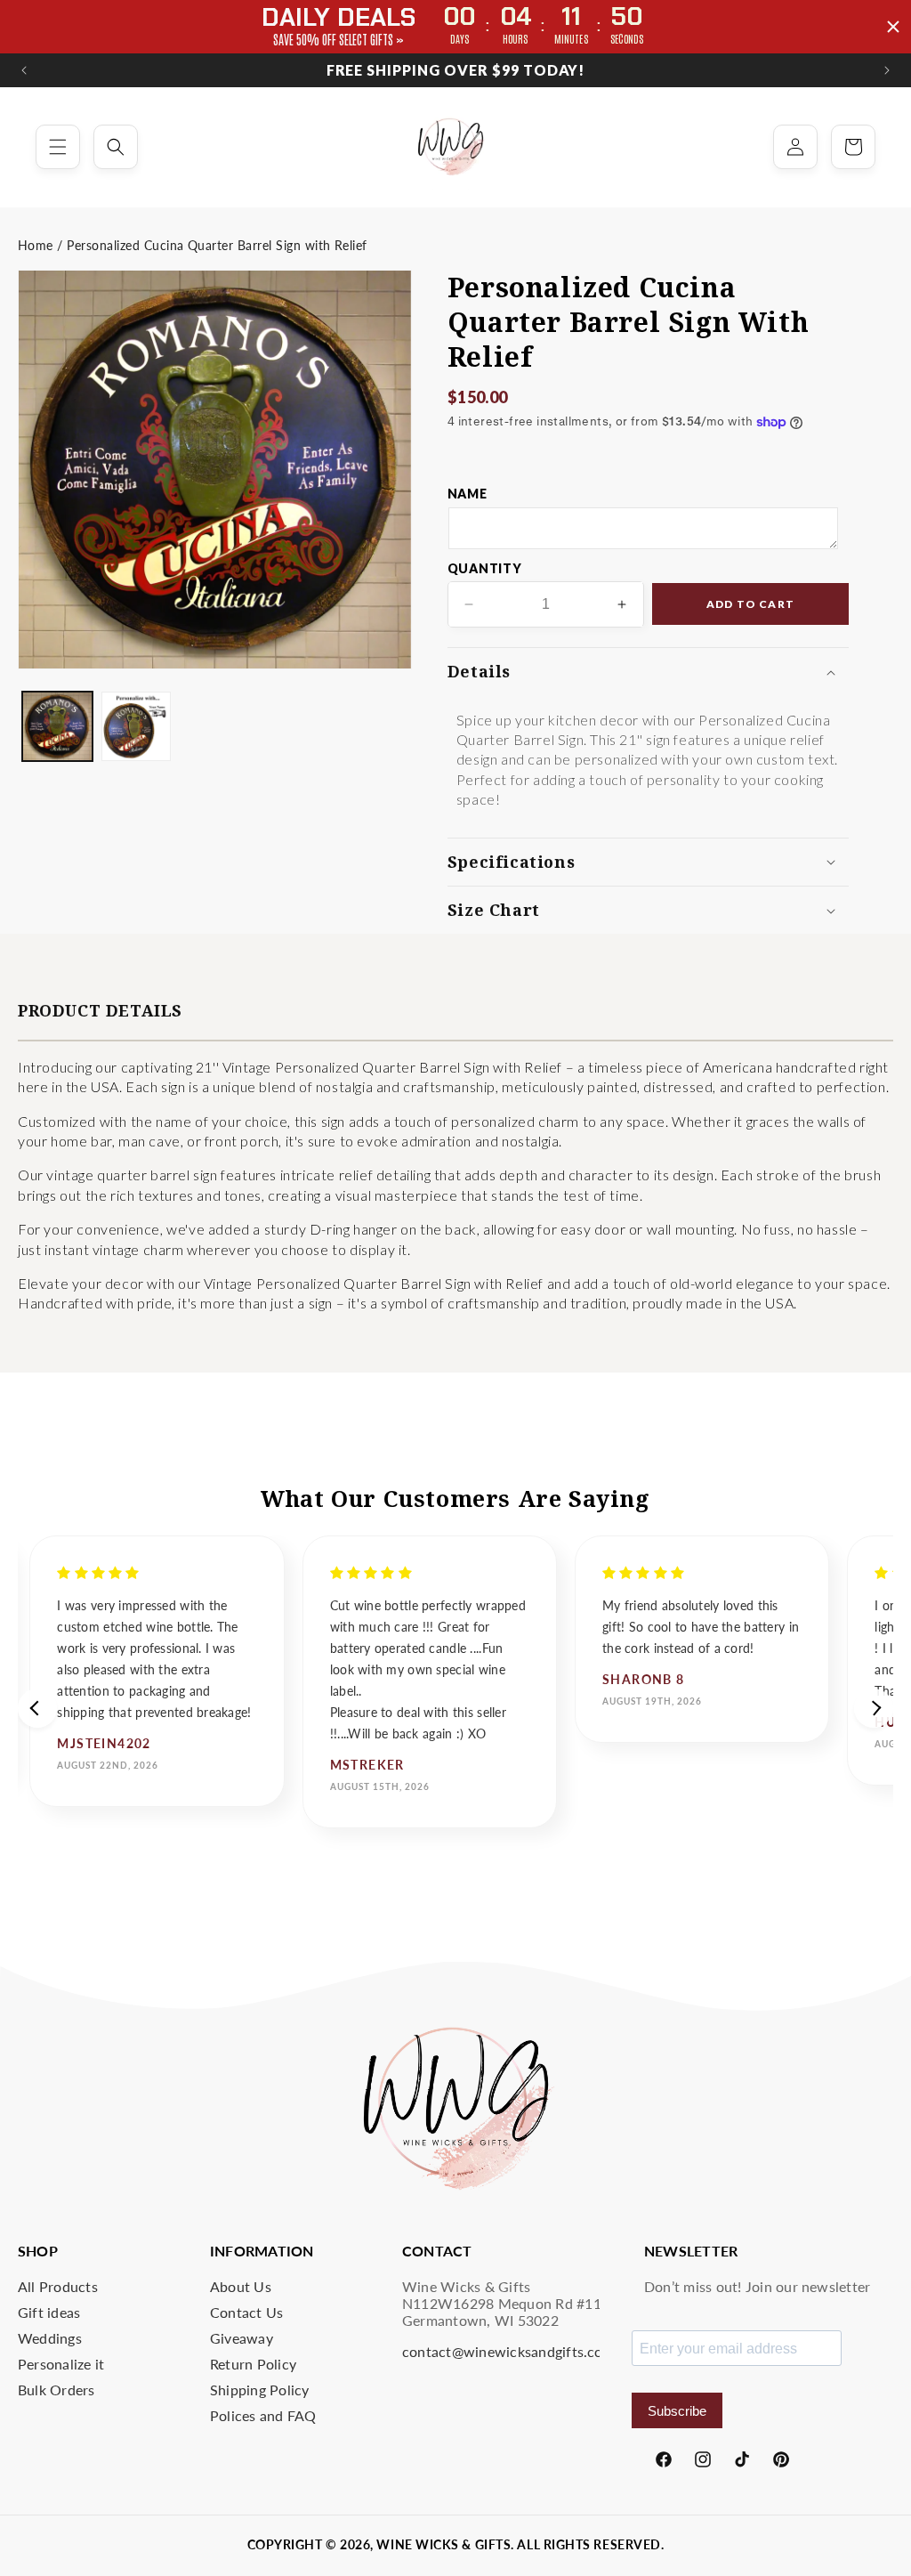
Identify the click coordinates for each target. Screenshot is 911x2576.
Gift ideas (49, 2312)
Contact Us (246, 2312)
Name (468, 494)
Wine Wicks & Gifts (443, 2544)
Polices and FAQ (263, 2415)
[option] (157, 1671)
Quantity (485, 568)
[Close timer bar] (893, 27)
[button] (58, 147)
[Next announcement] (887, 70)
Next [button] (874, 1708)
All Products (58, 2286)
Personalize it (61, 2364)
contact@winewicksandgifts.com (508, 2351)
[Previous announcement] (24, 70)
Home (36, 245)
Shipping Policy (260, 2390)
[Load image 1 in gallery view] (57, 727)
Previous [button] (37, 1708)
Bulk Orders (56, 2390)
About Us (241, 2286)
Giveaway (242, 2338)
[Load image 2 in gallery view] (137, 727)
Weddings (50, 2338)
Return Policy (253, 2364)
